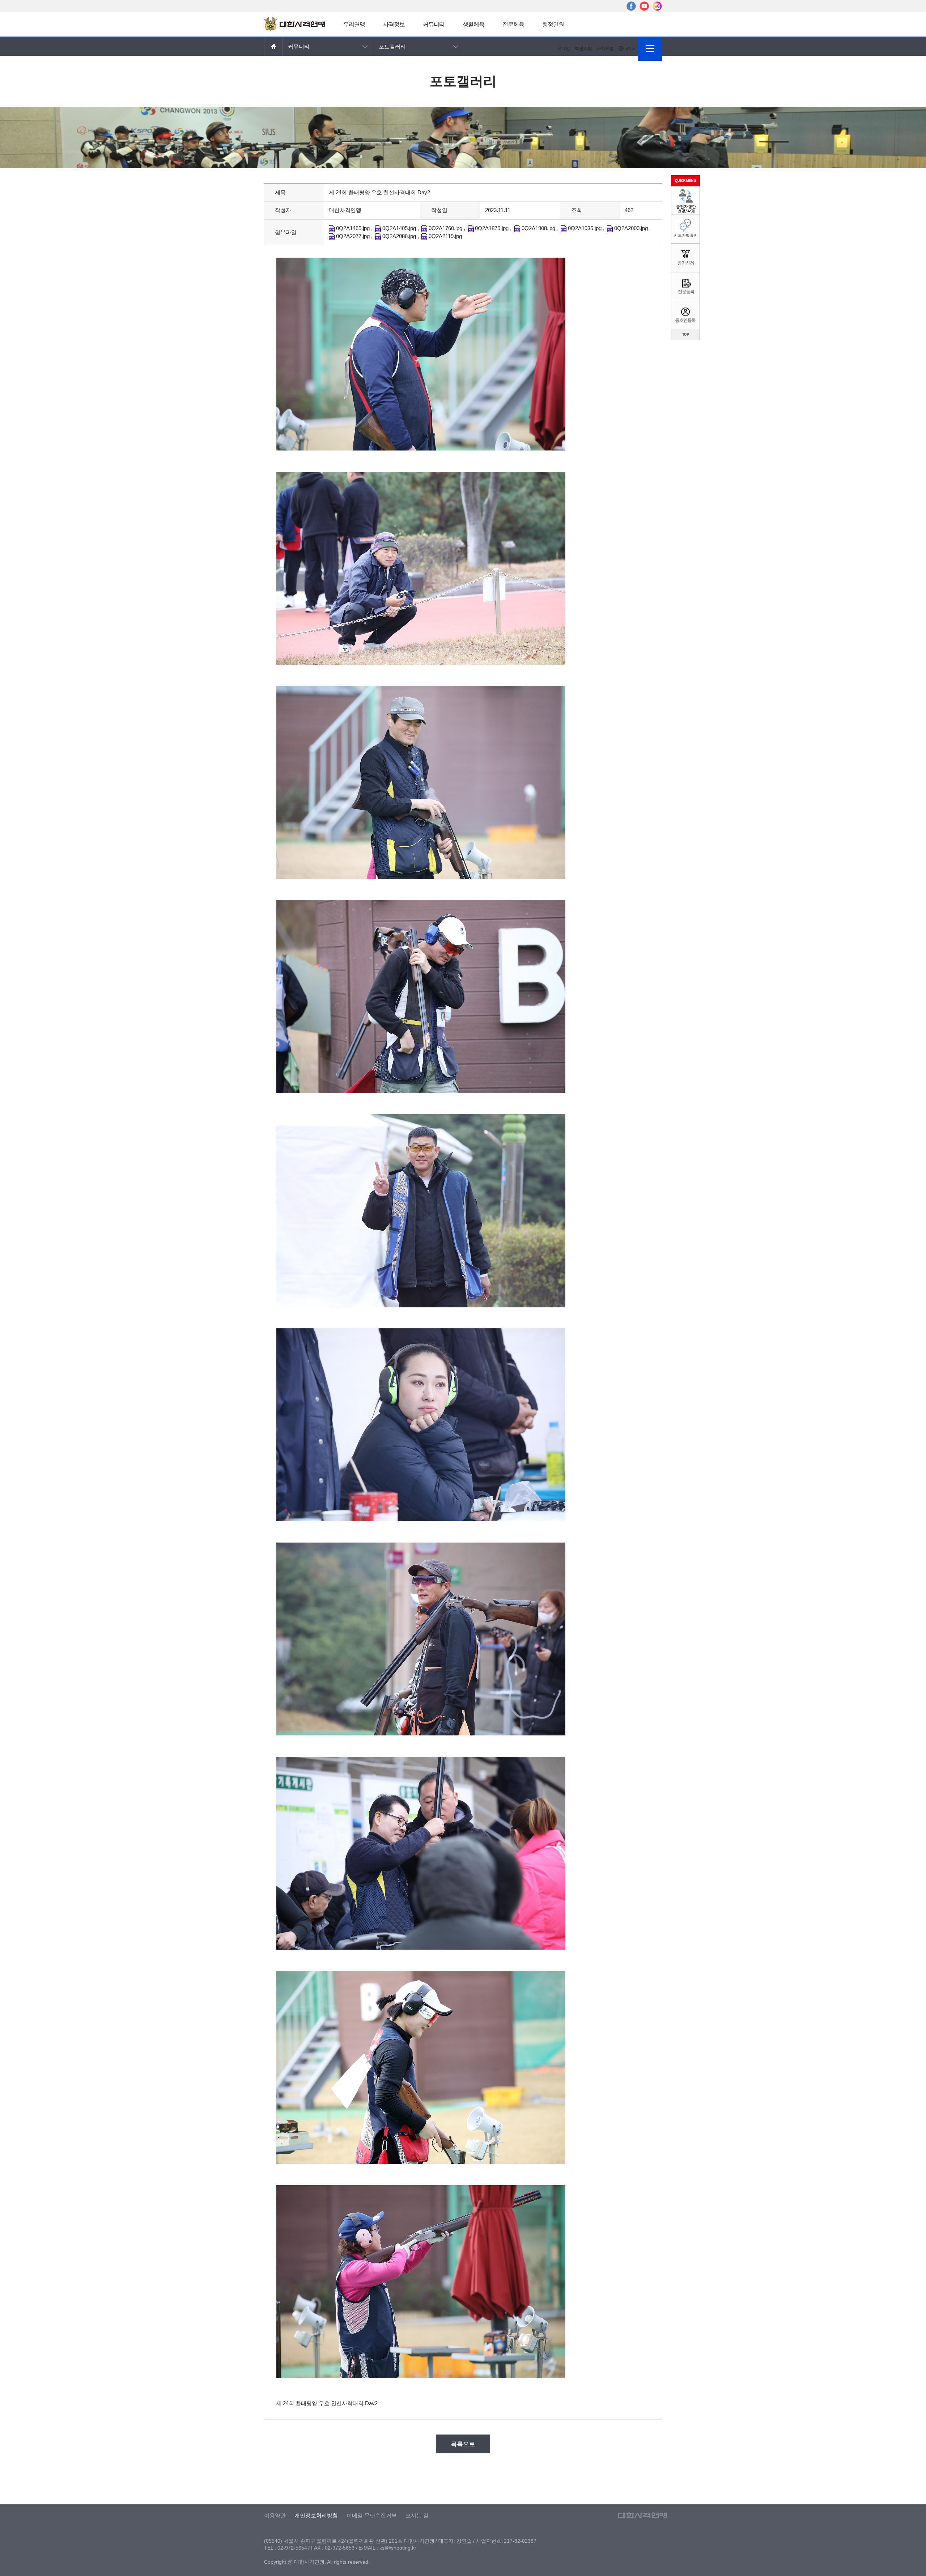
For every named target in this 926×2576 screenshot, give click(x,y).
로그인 (564, 48)
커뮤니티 (434, 24)
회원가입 (583, 48)
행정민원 (553, 24)
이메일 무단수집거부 (372, 2516)
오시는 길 (417, 2516)
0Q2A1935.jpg (584, 228)
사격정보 (394, 24)
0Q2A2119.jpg (445, 236)
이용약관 (275, 2516)
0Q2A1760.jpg (445, 228)
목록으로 (463, 2444)
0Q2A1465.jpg (352, 228)
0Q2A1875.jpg (491, 228)
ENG (630, 48)
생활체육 (473, 24)
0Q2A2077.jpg (352, 236)
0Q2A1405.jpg (398, 228)
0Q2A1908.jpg (538, 228)
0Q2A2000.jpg (630, 228)
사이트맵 (605, 48)
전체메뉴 (650, 49)
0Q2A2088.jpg (398, 236)
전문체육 (513, 24)
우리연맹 (354, 24)
